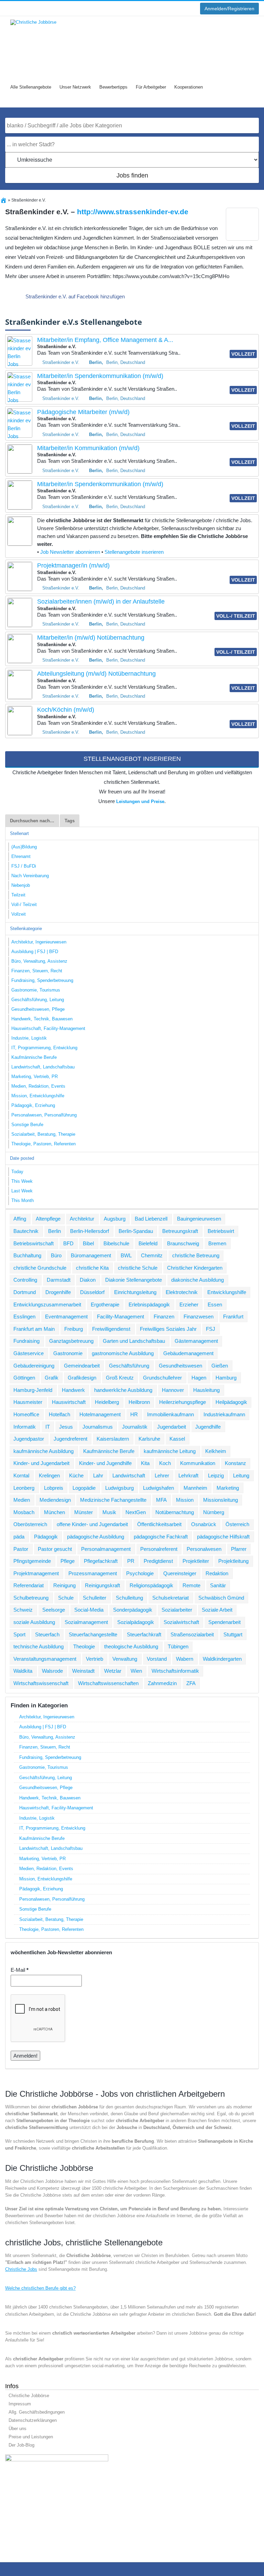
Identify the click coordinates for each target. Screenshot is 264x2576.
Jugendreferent (70, 1439)
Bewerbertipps (113, 87)
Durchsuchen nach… (32, 821)
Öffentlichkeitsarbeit (159, 1524)
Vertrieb (95, 1659)
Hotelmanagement (100, 1414)
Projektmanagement (36, 1573)
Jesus (66, 1427)
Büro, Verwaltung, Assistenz (39, 961)
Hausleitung (206, 1390)
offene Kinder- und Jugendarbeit (92, 1524)
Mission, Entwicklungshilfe (38, 1096)
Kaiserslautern (113, 1439)
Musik (109, 1512)
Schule (66, 1598)
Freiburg (74, 1329)
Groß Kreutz (120, 1378)
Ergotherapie (105, 1304)
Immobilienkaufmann (170, 1414)
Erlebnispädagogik (149, 1304)
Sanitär (218, 1585)
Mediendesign (55, 1500)
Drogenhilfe (58, 1292)
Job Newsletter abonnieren (70, 552)
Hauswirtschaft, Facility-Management (48, 1028)
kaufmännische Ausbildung (43, 1451)
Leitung (241, 1475)
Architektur (82, 1219)
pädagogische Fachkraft (161, 1537)
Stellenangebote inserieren (134, 552)
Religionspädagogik (151, 1585)
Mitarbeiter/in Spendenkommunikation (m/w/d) (100, 376)
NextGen (136, 1512)
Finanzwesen (199, 1316)
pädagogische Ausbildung (96, 1537)
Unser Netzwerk (75, 87)
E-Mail (20, 1970)
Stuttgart (233, 1634)
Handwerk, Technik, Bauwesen (42, 1019)
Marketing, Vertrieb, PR (35, 1077)
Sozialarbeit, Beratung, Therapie (43, 1134)
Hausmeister (28, 1402)
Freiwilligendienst (111, 1329)
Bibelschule (116, 1243)
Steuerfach (47, 1634)
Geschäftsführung (129, 1366)
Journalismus (98, 1427)
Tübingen (178, 1646)
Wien (136, 1671)
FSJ (211, 1329)
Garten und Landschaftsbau (134, 1341)
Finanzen (164, 1316)
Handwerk (73, 1390)
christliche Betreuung (196, 1255)
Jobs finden (132, 175)
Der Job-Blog (21, 2445)
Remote (191, 1585)
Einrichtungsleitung (135, 1292)
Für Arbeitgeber (151, 87)
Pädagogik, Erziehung (33, 1105)
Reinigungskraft (102, 1585)
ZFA (191, 1683)
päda (19, 1537)
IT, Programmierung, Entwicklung (44, 1048)
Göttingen (24, 1378)
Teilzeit (18, 895)
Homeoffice (26, 1414)
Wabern (185, 1659)
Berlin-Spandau (136, 1231)
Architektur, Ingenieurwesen (39, 942)
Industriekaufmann (224, 1414)
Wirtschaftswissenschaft (41, 1683)
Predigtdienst (158, 1561)
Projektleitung (233, 1561)
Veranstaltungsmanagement (45, 1659)
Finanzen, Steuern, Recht (37, 971)
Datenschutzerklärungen (33, 2420)
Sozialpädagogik (136, 1622)
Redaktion (217, 1573)
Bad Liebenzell (151, 1219)
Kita (145, 1463)
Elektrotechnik (182, 1292)
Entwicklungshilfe (227, 1292)
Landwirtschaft (129, 1475)
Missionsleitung (221, 1500)
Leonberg (24, 1488)
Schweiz (23, 1610)
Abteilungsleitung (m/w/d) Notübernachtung (96, 674)
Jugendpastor (29, 1439)
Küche (76, 1475)
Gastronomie (68, 1353)
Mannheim (195, 1488)
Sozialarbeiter (177, 1610)
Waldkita (23, 1671)
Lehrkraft (188, 1475)
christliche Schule (138, 1268)
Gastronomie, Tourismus (36, 990)
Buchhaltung (27, 1255)
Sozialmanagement (86, 1622)
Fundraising (26, 1341)
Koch (165, 1463)
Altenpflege (48, 1219)
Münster (84, 1512)
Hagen (199, 1378)
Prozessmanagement (93, 1573)
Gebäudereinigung (34, 1366)
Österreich (237, 1524)
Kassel (177, 1439)
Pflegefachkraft (101, 1561)
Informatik (25, 1427)
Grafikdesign (82, 1378)
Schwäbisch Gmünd (221, 1598)
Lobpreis (54, 1488)
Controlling (25, 1280)
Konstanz (235, 1463)
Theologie (84, 1646)
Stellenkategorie (26, 929)
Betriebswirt (221, 1231)
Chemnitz (152, 1255)
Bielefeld (148, 1243)
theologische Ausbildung (131, 1646)
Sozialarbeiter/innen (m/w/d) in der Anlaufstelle (101, 602)
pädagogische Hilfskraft (223, 1537)
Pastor (21, 1549)
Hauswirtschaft (69, 1402)
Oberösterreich (30, 1524)
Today (17, 1172)
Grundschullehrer (162, 1378)
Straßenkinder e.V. (61, 362)
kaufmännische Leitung (170, 1451)
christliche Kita (92, 1268)
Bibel (88, 1243)
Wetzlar (113, 1671)
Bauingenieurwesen (199, 1219)
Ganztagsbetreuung (71, 1341)
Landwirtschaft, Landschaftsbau (43, 1067)
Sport (19, 1634)
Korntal (21, 1475)
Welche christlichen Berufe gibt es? (40, 2288)
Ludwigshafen (158, 1488)
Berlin (54, 1231)
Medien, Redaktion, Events (38, 1086)
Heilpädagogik (231, 1402)
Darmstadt (59, 1280)
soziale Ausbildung (34, 1622)
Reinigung (64, 1585)
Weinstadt (83, 1671)
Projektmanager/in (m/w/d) (73, 565)
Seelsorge (54, 1610)
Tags (70, 821)
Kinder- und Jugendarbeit (41, 1463)
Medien (22, 1500)
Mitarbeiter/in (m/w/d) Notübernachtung (91, 638)
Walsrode (52, 1671)
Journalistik (135, 1427)
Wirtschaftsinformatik (175, 1671)
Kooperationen (189, 87)
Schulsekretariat (170, 1598)
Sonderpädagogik (133, 1610)
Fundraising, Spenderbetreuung (42, 980)
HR (134, 1414)
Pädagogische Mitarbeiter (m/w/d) (83, 412)
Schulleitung (129, 1598)
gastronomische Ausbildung (123, 1353)
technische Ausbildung (38, 1646)
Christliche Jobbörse (29, 2396)
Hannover (173, 1390)
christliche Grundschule (40, 1268)
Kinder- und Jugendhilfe (105, 1463)
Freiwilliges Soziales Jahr (168, 1329)
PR (131, 1561)
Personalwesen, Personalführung (44, 1115)
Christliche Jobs (21, 2269)
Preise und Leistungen (31, 2437)
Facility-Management (120, 1316)
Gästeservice (29, 1353)
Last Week (22, 1191)
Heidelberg (107, 1402)
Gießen (220, 1366)
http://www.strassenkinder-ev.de (133, 212)
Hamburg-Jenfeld (33, 1390)
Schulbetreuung (31, 1598)
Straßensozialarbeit (192, 1634)
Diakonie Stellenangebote (134, 1280)
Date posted (22, 1158)
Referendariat (29, 1585)
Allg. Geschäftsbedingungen (37, 2412)
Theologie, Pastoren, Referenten (43, 1144)
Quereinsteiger (180, 1573)
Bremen (217, 1243)
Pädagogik (46, 1537)
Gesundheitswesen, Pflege (38, 1009)
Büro (56, 1255)
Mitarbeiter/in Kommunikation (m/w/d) (88, 448)
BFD (68, 1243)
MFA (161, 1500)
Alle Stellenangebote (31, 87)
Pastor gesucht (55, 1549)
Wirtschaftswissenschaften (108, 1683)
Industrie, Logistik (29, 1038)
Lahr (98, 1475)
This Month (23, 1200)
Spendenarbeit (224, 1622)
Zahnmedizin (162, 1683)
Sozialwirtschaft (181, 1622)
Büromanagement (91, 1255)
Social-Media (89, 1610)
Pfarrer (239, 1549)
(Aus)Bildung (24, 847)
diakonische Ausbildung (197, 1280)
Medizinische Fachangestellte (113, 1500)
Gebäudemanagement (188, 1353)
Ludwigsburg (119, 1488)
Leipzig (216, 1475)
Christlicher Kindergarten (195, 1268)
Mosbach (24, 1512)
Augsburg (115, 1219)
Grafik (52, 1378)
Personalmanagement (106, 1549)
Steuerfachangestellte (93, 1634)
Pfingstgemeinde (32, 1561)
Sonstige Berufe (27, 1125)
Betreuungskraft (180, 1231)
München (54, 1512)
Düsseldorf (92, 1292)
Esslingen (24, 1316)
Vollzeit (19, 914)
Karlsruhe (149, 1439)
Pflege (68, 1561)
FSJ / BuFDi (24, 866)
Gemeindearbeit (82, 1366)
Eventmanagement (66, 1316)
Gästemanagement (196, 1341)
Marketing (228, 1488)
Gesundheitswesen (180, 1366)
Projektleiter (196, 1561)
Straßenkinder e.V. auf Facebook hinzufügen (75, 296)
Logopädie (84, 1488)
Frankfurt (233, 1316)
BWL (126, 1255)
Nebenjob (21, 885)
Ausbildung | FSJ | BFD (35, 952)
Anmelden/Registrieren (229, 9)
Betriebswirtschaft (34, 1243)
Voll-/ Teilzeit (24, 905)
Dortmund (25, 1292)
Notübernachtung (175, 1512)
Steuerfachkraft (144, 1634)
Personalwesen (204, 1549)
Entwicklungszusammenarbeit (47, 1304)
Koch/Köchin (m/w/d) (66, 710)
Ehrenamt (21, 856)
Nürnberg (214, 1512)
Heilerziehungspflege (183, 1402)
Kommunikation (198, 1463)
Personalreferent (159, 1549)
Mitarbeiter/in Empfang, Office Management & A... (105, 340)
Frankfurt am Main (34, 1329)
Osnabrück (204, 1524)
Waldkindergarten (222, 1659)
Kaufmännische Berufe (34, 1057)
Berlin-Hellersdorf (90, 1231)
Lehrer (162, 1475)
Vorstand (157, 1659)
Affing (20, 1219)
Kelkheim (216, 1451)
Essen (215, 1304)
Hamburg (226, 1378)
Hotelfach (59, 1414)
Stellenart (19, 833)
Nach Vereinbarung (30, 876)
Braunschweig (183, 1243)
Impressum (20, 2404)
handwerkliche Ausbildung (123, 1390)
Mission (185, 1500)
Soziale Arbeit (217, 1610)
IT (48, 1427)
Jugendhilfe (208, 1427)
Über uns (18, 2429)
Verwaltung (125, 1659)
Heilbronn (139, 1402)
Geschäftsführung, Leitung (38, 1000)
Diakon (88, 1280)
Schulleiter (95, 1598)
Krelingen (49, 1475)
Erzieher (189, 1304)
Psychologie (140, 1573)
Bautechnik (26, 1231)
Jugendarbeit (172, 1427)
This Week (22, 1181)
